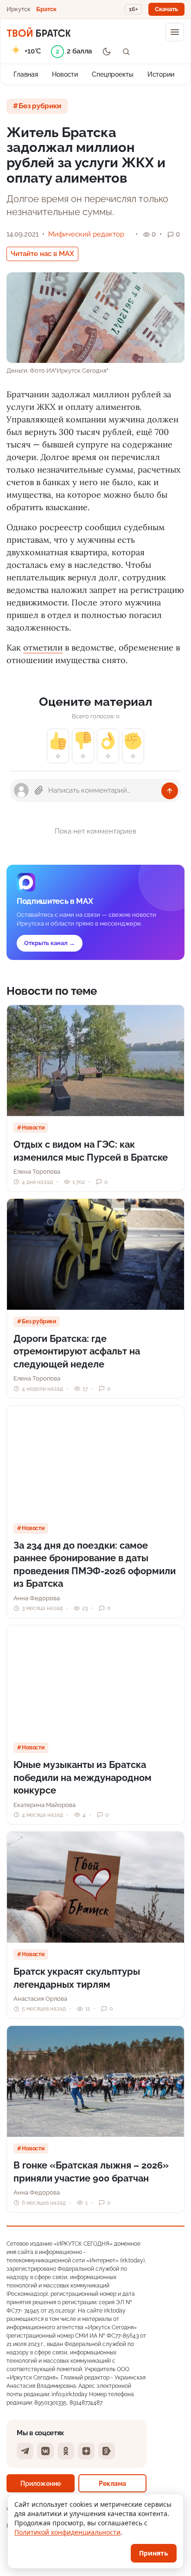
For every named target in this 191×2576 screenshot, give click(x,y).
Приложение (41, 2483)
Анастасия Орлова (40, 1999)
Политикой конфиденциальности (67, 2532)
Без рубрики (40, 106)
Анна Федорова (37, 1598)
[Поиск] (126, 52)
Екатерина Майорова (45, 1805)
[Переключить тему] (107, 52)
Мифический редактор (86, 234)
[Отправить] (170, 791)
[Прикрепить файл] (39, 790)
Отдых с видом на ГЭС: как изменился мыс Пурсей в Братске (91, 1151)
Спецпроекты (113, 74)
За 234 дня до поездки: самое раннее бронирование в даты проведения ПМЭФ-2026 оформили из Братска (95, 1565)
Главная (26, 74)
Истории (161, 74)
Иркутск (19, 9)
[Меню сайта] (175, 32)
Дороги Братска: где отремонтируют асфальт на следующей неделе (77, 1351)
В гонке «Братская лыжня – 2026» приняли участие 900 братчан (91, 2172)
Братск (46, 9)
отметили (43, 647)
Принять (154, 2553)
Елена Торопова (37, 1172)
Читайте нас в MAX (42, 254)
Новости (65, 74)
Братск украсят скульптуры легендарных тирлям (77, 1978)
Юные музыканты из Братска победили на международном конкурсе (83, 1778)
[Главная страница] (39, 32)
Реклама (112, 2483)
